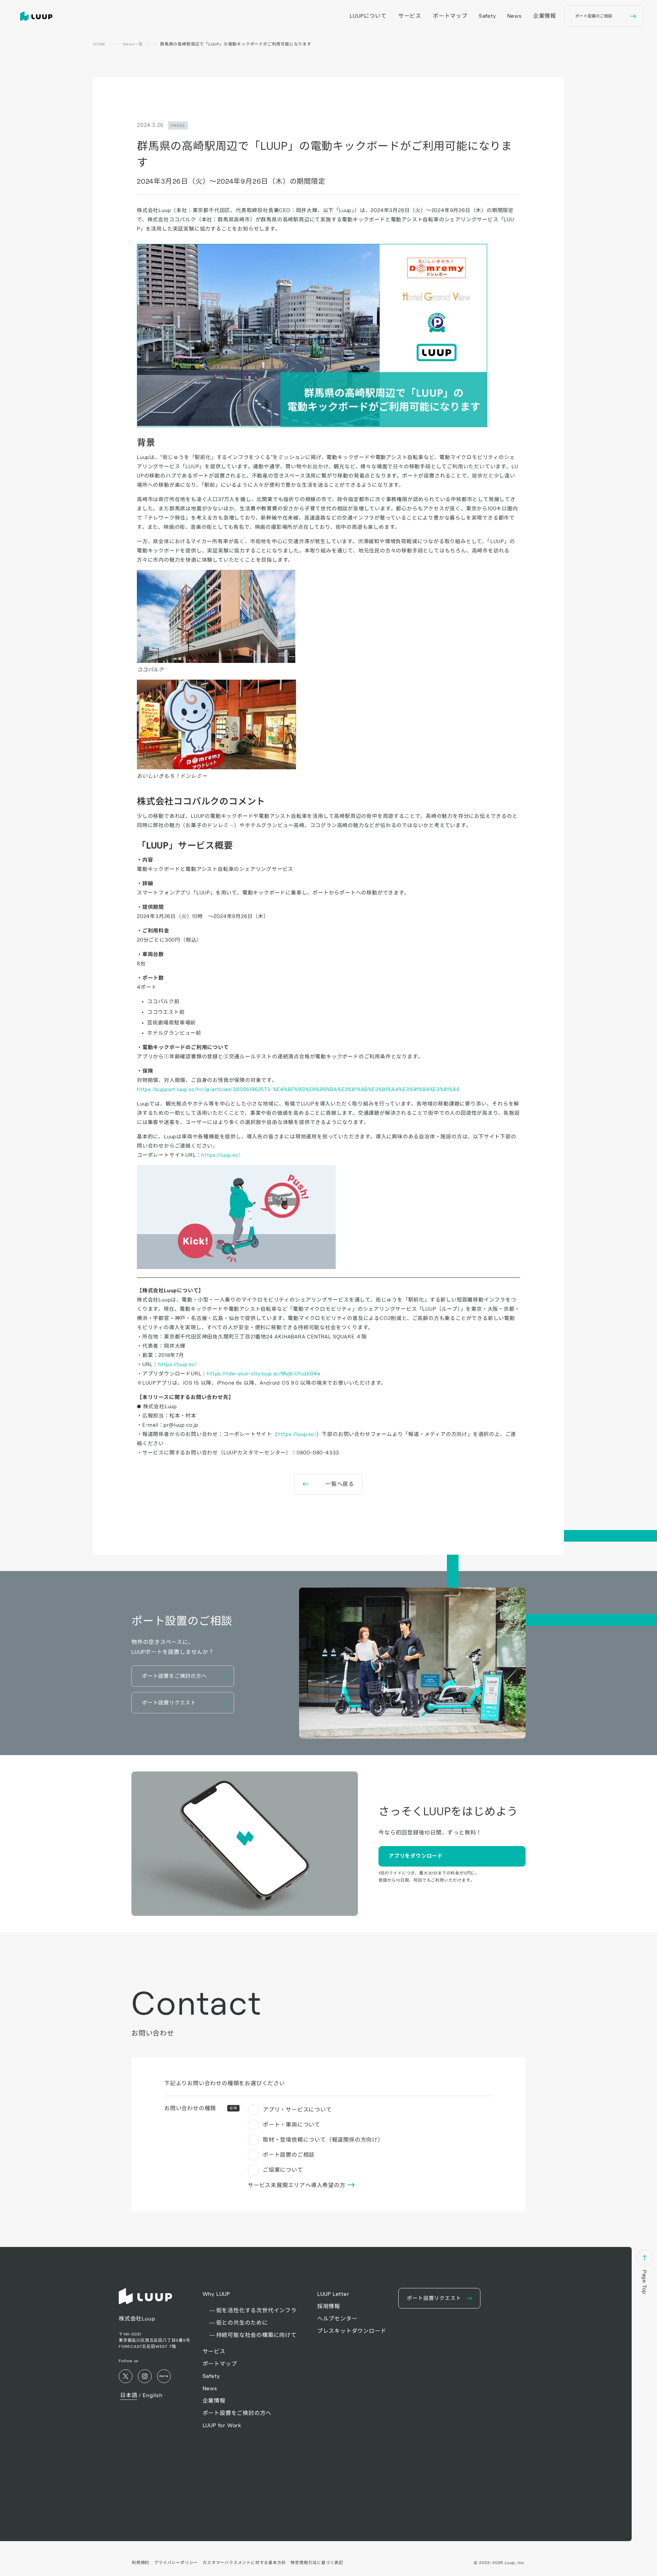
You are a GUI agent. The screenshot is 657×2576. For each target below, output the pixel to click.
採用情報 (329, 2306)
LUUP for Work (222, 2425)
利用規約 (140, 2562)
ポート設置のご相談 (289, 2155)
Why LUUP (216, 2294)
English (153, 2395)
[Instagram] (145, 2376)
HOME (99, 44)
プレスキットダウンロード (352, 2331)
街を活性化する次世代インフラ (256, 2310)
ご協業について (283, 2170)
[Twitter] (126, 2376)
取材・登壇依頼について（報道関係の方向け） (323, 2140)
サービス (410, 16)
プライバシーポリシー (176, 2562)
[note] (164, 2376)
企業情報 (545, 16)
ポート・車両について (292, 2125)
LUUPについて (368, 16)
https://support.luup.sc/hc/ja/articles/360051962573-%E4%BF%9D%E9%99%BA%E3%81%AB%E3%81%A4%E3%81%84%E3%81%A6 (298, 1089)
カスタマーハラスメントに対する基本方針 (244, 2562)
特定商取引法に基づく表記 (317, 2562)
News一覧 (133, 44)
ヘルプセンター (337, 2319)
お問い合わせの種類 (201, 2108)
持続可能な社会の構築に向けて (256, 2335)
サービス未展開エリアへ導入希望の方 (297, 2185)
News (514, 16)
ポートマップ (450, 16)
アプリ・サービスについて (297, 2110)
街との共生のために (242, 2323)
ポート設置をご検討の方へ (237, 2413)
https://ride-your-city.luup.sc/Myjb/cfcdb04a (263, 1374)
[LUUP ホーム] (38, 16)
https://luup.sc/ (221, 1155)
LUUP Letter (333, 2294)
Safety (487, 16)
